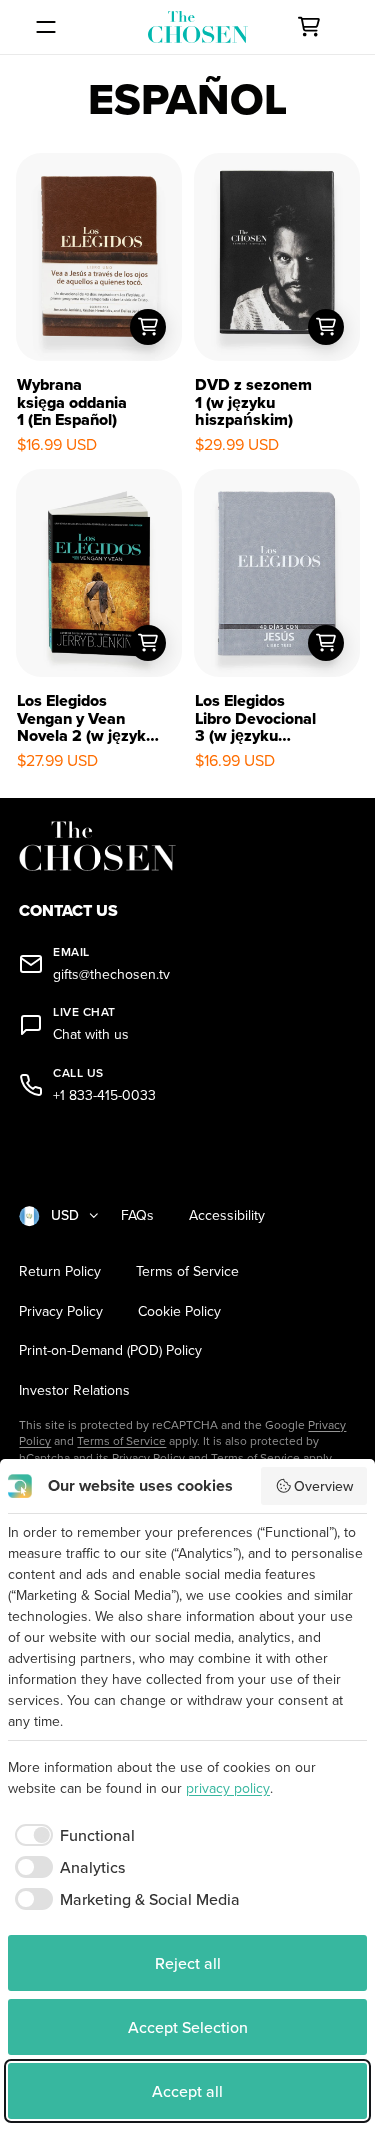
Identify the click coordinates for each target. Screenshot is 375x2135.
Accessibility (227, 1215)
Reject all (188, 1963)
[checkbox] (71, 1835)
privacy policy (228, 1788)
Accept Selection (188, 2027)
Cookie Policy (179, 1311)
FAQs (137, 1215)
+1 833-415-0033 (104, 1095)
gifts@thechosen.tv (111, 974)
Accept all (187, 2091)
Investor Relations (74, 1390)
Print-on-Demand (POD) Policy (110, 1350)
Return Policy (60, 1271)
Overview (323, 1486)
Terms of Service (187, 1271)
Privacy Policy (61, 1311)
